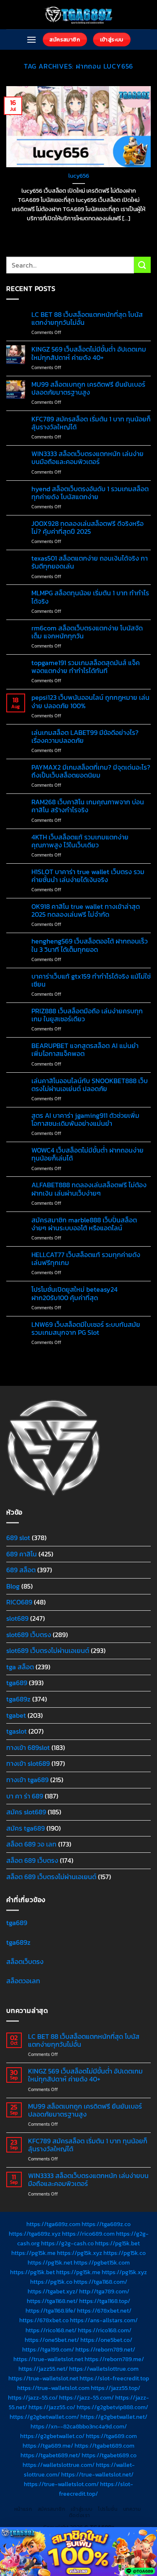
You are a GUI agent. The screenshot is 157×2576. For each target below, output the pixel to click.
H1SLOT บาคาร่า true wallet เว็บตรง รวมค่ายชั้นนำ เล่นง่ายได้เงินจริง (88, 876)
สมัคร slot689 (26, 1812)
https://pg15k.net (50, 2262)
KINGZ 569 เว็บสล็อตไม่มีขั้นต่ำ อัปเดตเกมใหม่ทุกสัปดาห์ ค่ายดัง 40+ (89, 353)
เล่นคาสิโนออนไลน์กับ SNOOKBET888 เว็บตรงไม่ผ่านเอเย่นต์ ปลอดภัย (90, 1085)
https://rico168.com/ (105, 2330)
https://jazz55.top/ (116, 2388)
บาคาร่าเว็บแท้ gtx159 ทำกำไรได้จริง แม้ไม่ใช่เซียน (91, 980)
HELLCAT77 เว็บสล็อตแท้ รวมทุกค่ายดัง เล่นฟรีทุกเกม (86, 1259)
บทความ (132, 2509)
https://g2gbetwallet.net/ (114, 2417)
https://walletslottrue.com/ (59, 2465)
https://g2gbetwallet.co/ (52, 2436)
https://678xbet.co (44, 2320)
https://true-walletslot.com (53, 2388)
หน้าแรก (23, 2509)
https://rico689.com (88, 2234)
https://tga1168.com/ (100, 2282)
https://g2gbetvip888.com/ (112, 2407)
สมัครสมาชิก (51, 2509)
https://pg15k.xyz (80, 2253)
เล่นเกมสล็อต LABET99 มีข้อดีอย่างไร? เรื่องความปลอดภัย (85, 737)
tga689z (18, 1699)
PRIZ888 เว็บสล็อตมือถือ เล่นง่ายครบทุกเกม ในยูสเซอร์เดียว (87, 1015)
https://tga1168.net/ (52, 2301)
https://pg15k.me (33, 2253)
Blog (13, 1586)
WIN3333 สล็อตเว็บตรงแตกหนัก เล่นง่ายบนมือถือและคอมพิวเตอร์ (88, 458)
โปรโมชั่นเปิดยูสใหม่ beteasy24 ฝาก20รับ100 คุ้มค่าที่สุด (75, 1293)
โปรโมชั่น (108, 2509)
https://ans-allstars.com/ (104, 2320)
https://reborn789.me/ (114, 2359)
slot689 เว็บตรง (29, 1635)
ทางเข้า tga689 (27, 1780)
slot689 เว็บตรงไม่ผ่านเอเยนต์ (48, 1650)
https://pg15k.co (125, 2253)
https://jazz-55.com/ (86, 2397)
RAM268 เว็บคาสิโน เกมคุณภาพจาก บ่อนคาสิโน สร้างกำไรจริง (88, 806)
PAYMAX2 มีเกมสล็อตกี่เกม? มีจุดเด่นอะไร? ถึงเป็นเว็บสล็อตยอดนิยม (91, 771)
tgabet (16, 1715)
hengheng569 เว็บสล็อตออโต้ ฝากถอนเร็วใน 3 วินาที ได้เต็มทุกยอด (90, 945)
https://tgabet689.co (109, 2455)
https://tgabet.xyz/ (53, 2291)
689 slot (18, 1538)
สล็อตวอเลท (23, 1981)
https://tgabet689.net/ (50, 2455)
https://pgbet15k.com (102, 2262)
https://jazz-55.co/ (33, 2397)
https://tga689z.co (106, 2224)
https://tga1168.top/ (105, 2301)
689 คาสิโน (22, 1554)
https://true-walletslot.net (48, 2359)
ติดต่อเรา (80, 2515)
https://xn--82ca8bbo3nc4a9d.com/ (79, 2426)
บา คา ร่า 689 (25, 1796)
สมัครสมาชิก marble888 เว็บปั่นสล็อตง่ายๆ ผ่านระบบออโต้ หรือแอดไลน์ (84, 1224)
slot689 (17, 1618)
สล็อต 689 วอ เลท (31, 1844)
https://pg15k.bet (117, 2243)
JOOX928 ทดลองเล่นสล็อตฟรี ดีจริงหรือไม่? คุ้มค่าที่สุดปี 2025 (88, 528)
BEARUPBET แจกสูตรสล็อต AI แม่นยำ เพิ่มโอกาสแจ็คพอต (85, 1050)
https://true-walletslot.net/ (97, 2474)
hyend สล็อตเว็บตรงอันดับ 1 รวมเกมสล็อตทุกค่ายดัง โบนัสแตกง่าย (90, 493)
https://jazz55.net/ (43, 2369)
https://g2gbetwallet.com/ (44, 2417)
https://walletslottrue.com (104, 2369)
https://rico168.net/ (51, 2330)
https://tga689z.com (53, 2224)
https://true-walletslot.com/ (61, 2484)
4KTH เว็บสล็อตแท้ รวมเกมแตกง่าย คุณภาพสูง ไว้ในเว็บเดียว (80, 841)
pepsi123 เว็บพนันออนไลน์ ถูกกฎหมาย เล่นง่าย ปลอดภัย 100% (90, 701)
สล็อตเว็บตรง (25, 1961)
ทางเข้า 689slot (28, 1747)
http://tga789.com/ (104, 2291)
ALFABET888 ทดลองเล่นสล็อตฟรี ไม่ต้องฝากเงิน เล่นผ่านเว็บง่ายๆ (89, 1189)
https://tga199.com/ (48, 2349)
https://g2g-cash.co (67, 2243)
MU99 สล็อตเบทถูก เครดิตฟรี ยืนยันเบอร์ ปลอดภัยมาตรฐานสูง (88, 388)
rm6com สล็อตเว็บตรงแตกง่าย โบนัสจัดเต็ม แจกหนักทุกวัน (87, 632)
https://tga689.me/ (48, 2446)
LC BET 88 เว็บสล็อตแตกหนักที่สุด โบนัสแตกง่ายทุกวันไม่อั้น (87, 319)
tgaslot (17, 1731)
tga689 (17, 1683)
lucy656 (79, 176)
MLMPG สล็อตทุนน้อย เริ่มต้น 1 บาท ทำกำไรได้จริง (90, 597)
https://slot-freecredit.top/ (96, 2489)
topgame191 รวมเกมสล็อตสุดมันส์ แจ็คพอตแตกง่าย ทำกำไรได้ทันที (86, 667)
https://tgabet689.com (104, 2446)
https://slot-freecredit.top (114, 2378)
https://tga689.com (111, 2436)
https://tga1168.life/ (51, 2311)
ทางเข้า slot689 (28, 1763)
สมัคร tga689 (26, 1828)
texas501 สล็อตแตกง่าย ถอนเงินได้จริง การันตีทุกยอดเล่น (90, 562)
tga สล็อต (20, 1667)
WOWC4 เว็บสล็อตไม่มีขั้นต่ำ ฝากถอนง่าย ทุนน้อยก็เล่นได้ (88, 1154)
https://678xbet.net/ (104, 2311)
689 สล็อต (21, 1570)
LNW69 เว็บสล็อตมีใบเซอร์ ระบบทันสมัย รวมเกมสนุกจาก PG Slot (86, 1329)
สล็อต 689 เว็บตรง (32, 1860)
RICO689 (19, 1602)
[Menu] (31, 40)
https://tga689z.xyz (35, 2234)
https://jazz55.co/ (52, 2407)
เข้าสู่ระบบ (82, 2509)
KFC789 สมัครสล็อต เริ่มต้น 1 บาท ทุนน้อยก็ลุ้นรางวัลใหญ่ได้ (91, 423)
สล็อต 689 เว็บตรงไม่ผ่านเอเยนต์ (51, 1877)
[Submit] (142, 265)
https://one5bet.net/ (52, 2340)
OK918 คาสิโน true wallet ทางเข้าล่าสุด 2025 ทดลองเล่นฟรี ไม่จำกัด (86, 911)
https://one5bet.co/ (106, 2340)
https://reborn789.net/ (105, 2349)
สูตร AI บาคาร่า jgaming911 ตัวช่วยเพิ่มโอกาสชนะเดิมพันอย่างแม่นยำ (85, 1120)
